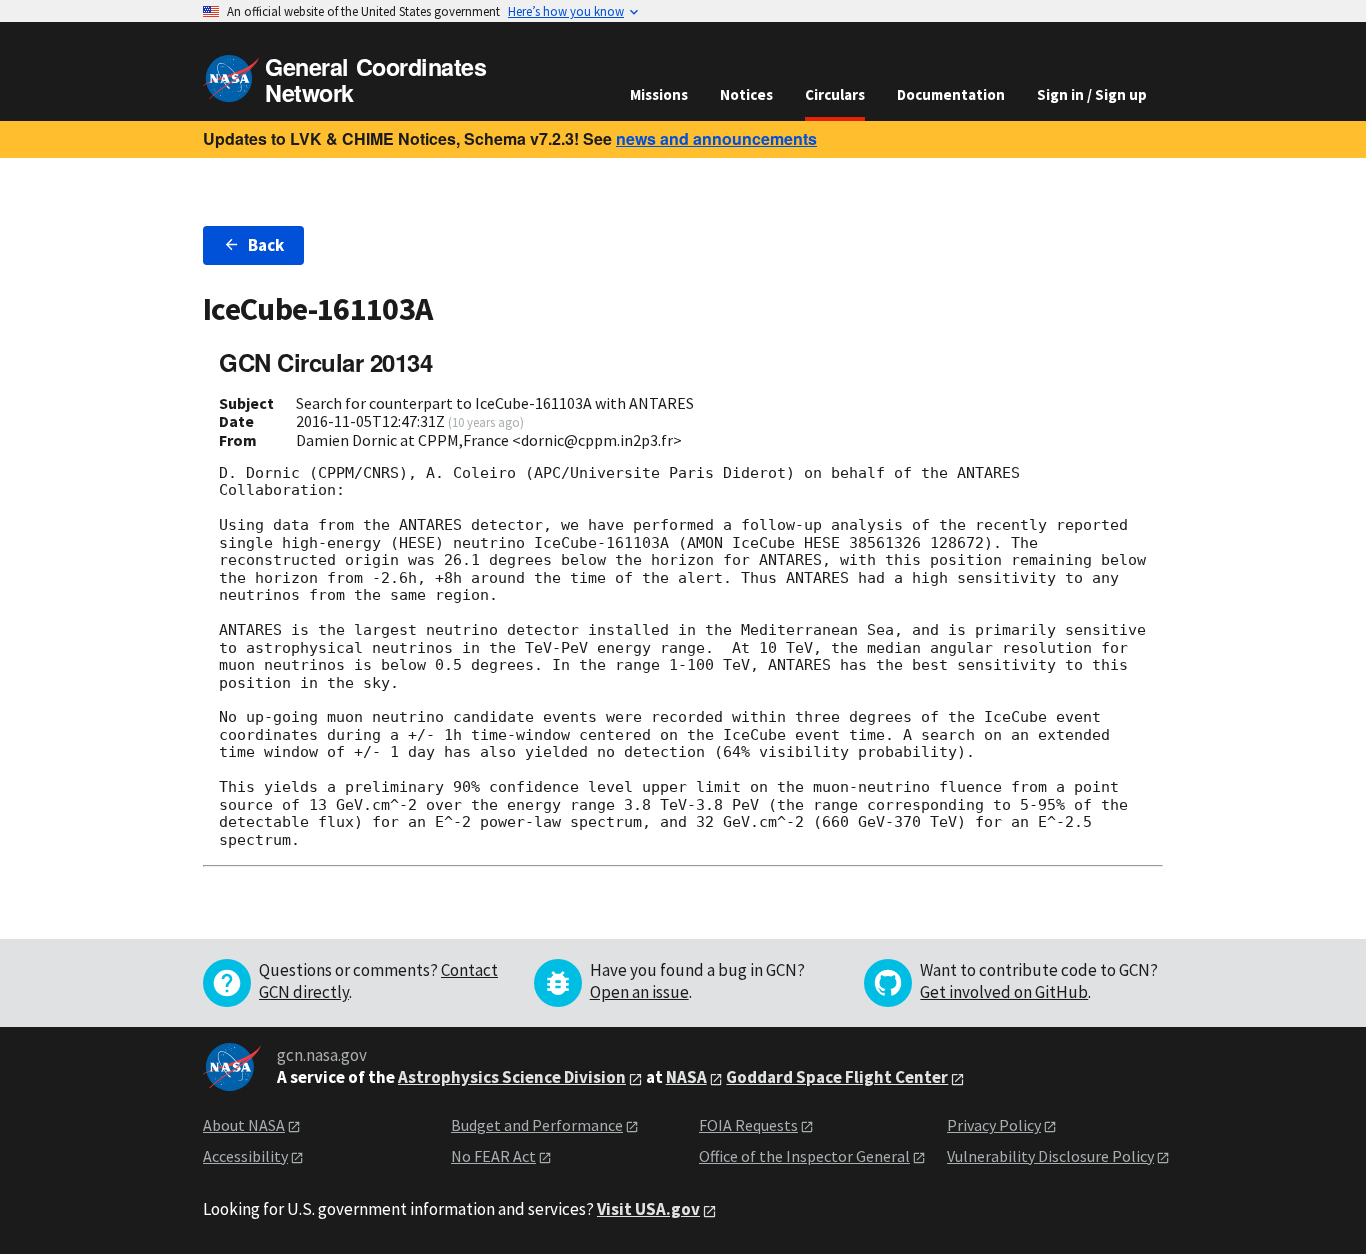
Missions (659, 94)
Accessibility (245, 1156)
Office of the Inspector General (804, 1156)
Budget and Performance (537, 1125)
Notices (746, 94)
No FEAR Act (493, 1156)
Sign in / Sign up (1092, 94)
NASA (686, 1077)
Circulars (835, 94)
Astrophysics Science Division (512, 1077)
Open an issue (639, 992)
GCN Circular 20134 (325, 362)
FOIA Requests (748, 1125)
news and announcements (716, 138)
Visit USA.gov (648, 1209)
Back (266, 245)
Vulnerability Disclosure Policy (1050, 1156)
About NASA (244, 1125)
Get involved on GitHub (1004, 992)
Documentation (951, 94)
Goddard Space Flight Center (837, 1077)
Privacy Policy (994, 1125)
